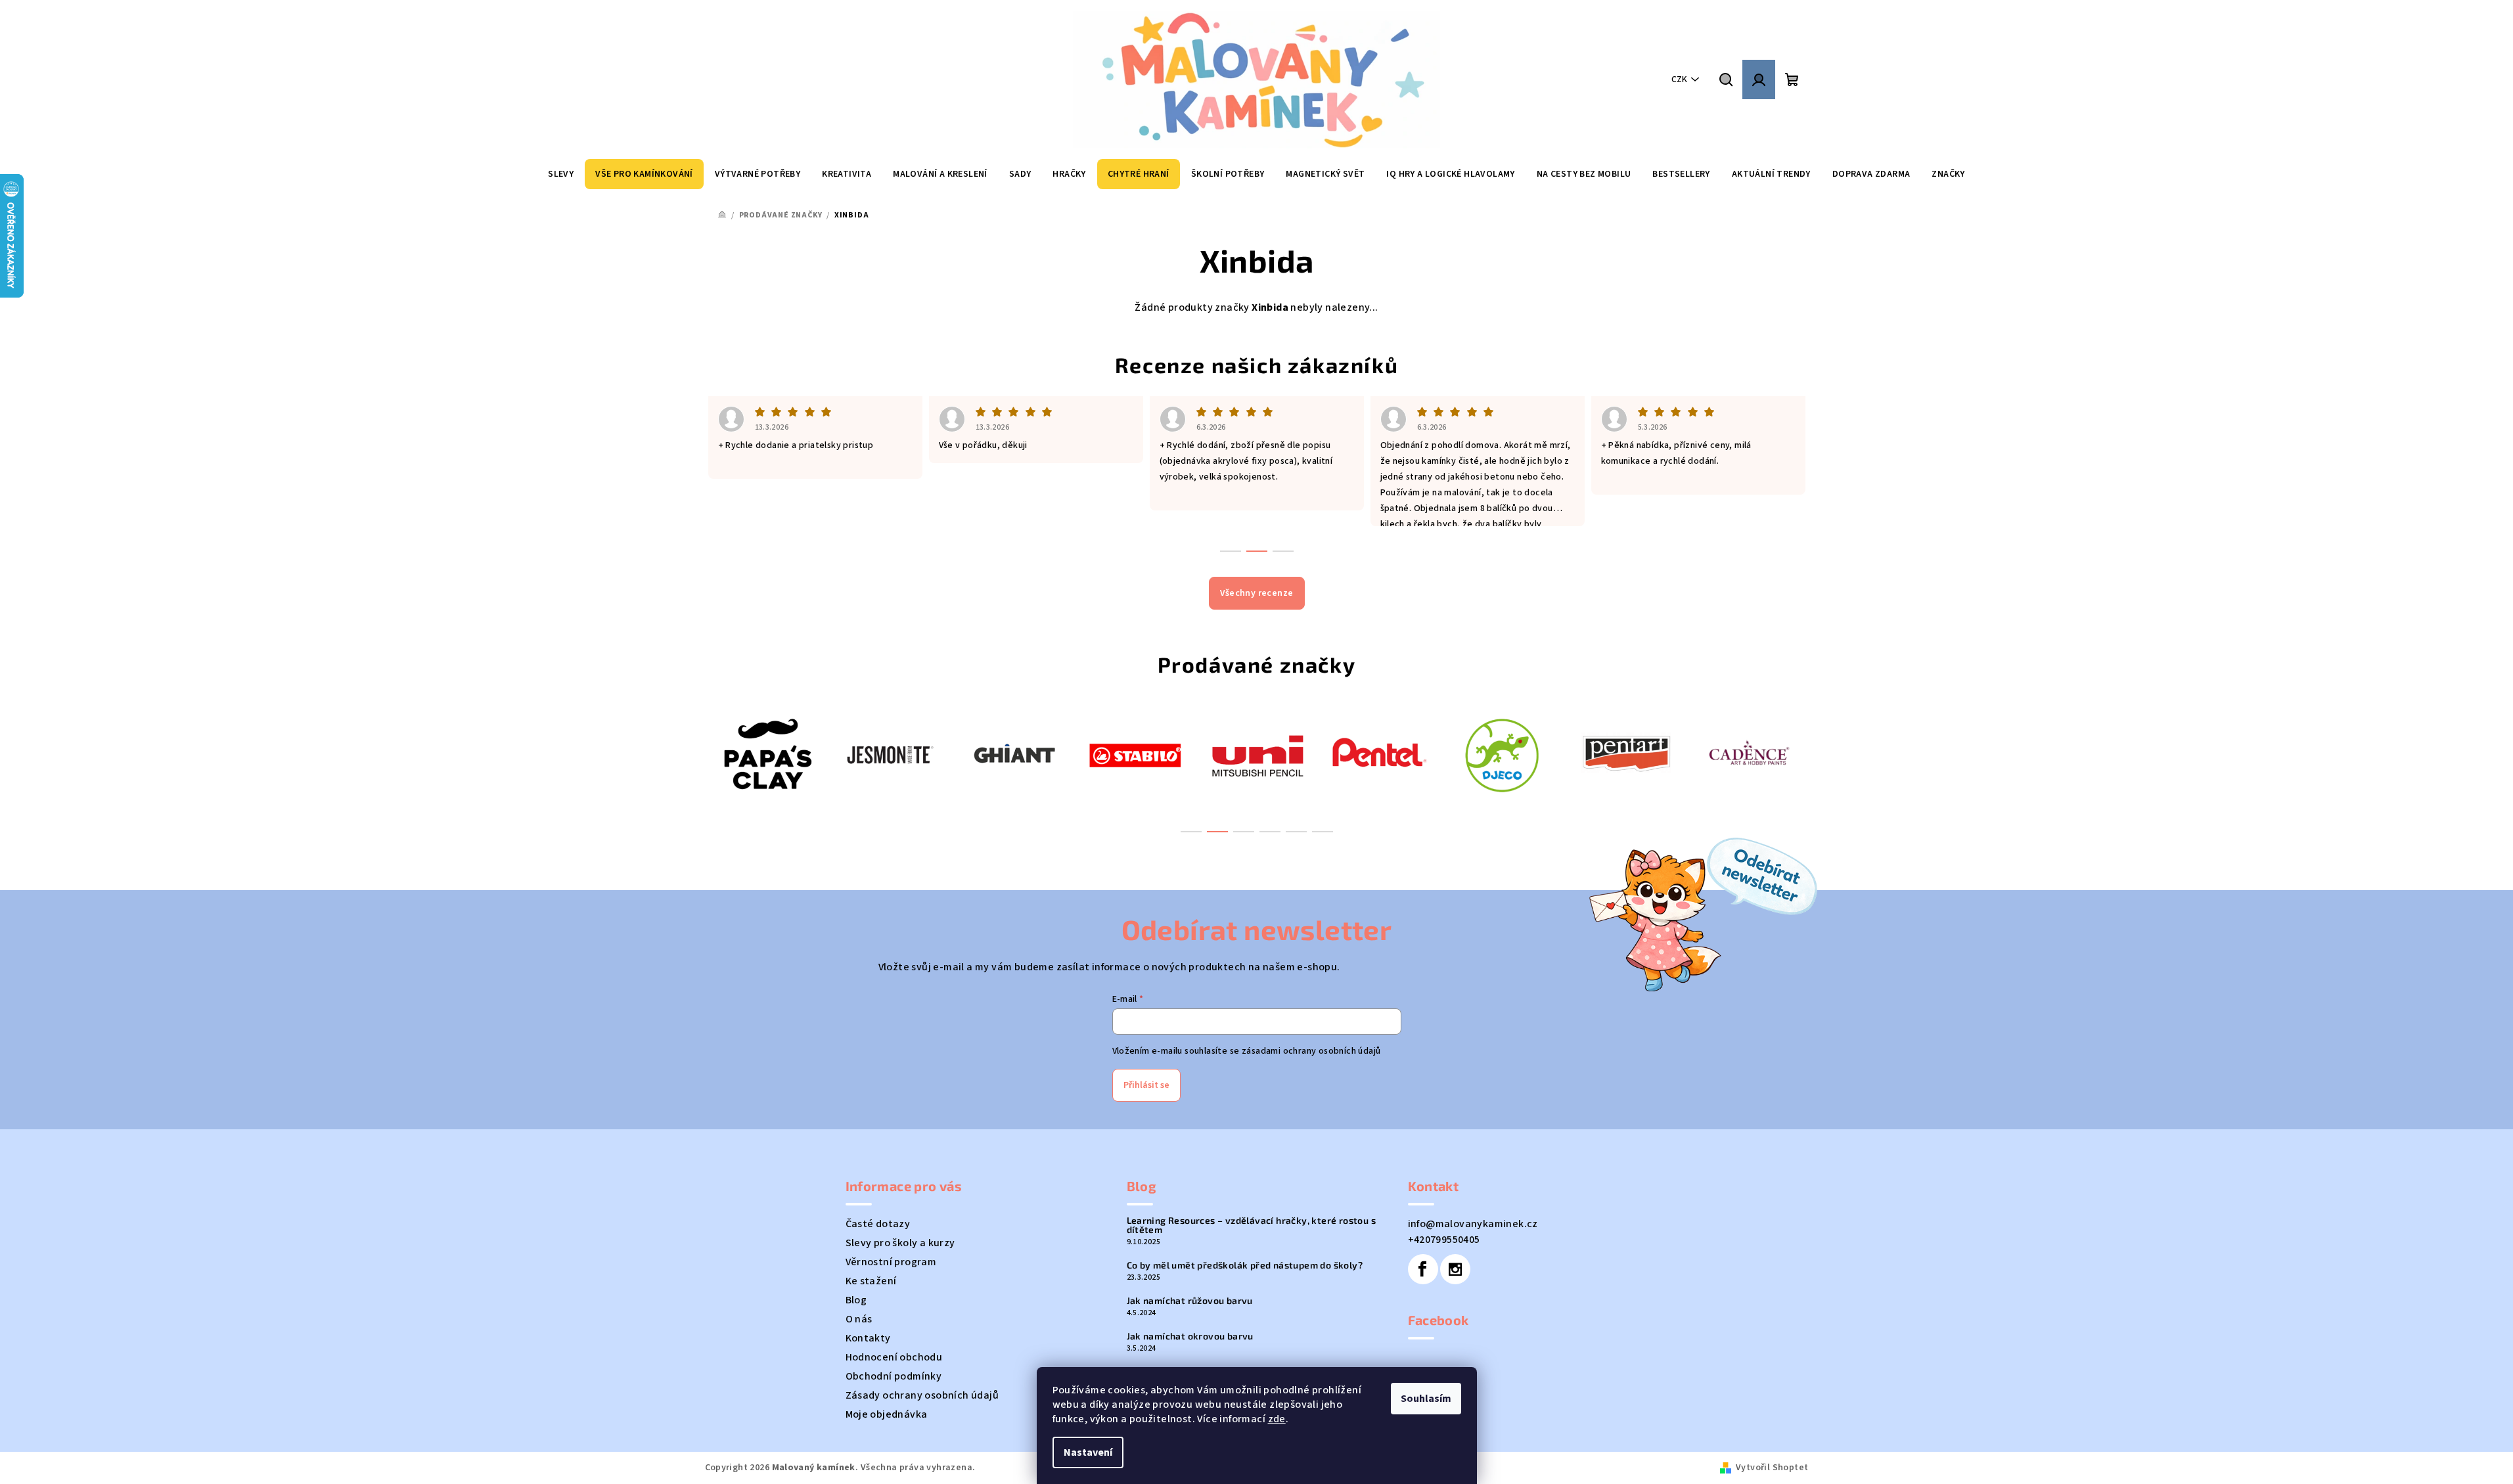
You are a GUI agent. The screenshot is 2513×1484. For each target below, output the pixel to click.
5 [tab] (1296, 832)
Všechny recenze (1257, 593)
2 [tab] (1217, 832)
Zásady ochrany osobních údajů (922, 1395)
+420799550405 (1444, 1240)
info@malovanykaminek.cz (1473, 1224)
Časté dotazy (878, 1224)
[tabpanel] (766, 754)
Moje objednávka (887, 1414)
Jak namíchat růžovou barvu (1190, 1301)
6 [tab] (1323, 832)
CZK (1679, 79)
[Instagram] (1455, 1269)
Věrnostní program (891, 1262)
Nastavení (1088, 1452)
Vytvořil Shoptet (1772, 1468)
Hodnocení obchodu (894, 1357)
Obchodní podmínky (894, 1376)
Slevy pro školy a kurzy (900, 1243)
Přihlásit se (1146, 1085)
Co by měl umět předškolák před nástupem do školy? (1245, 1265)
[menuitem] (561, 174)
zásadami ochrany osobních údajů (1311, 1051)
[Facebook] (1423, 1269)
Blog (856, 1300)
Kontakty (868, 1338)
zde (1277, 1419)
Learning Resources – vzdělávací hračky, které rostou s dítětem (1252, 1225)
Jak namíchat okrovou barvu (1190, 1336)
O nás (859, 1319)
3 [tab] (1244, 832)
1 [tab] (1191, 832)
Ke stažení (871, 1281)
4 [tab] (1270, 832)
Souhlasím (1426, 1399)
